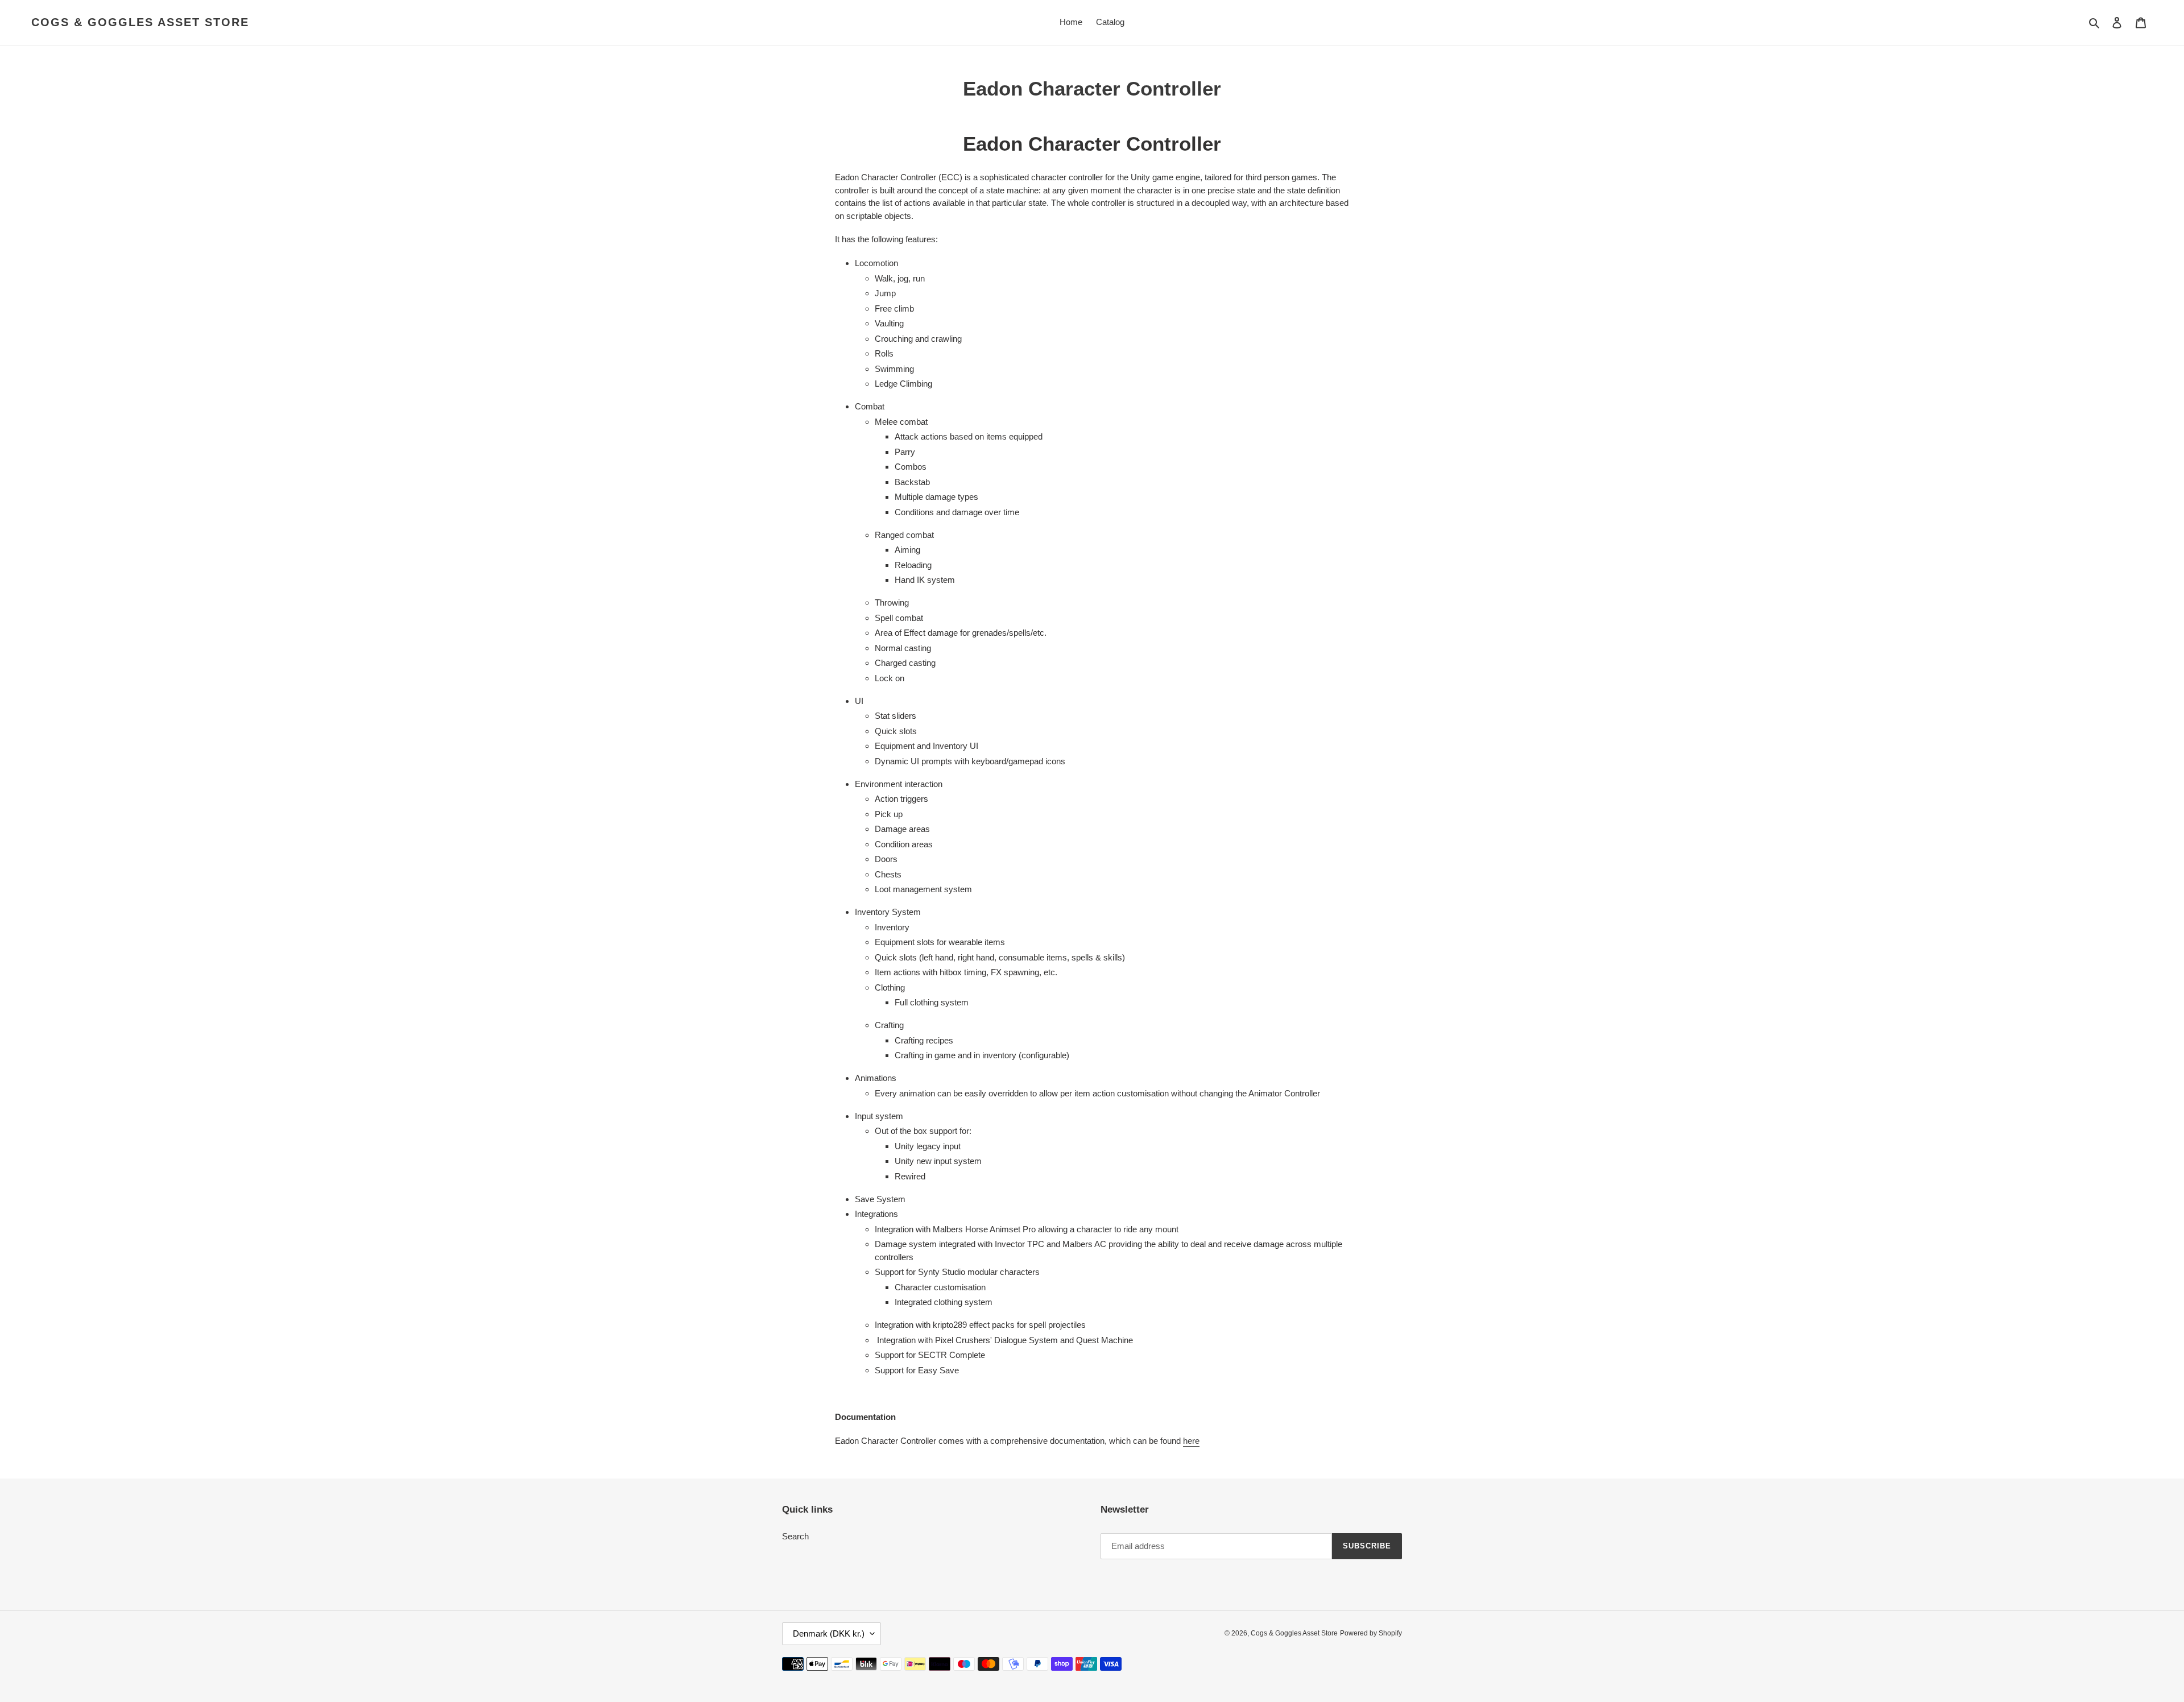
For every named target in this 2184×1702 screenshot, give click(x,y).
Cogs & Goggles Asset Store (140, 22)
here (1191, 1441)
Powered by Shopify (1371, 1633)
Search (795, 1536)
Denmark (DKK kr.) (829, 1633)
